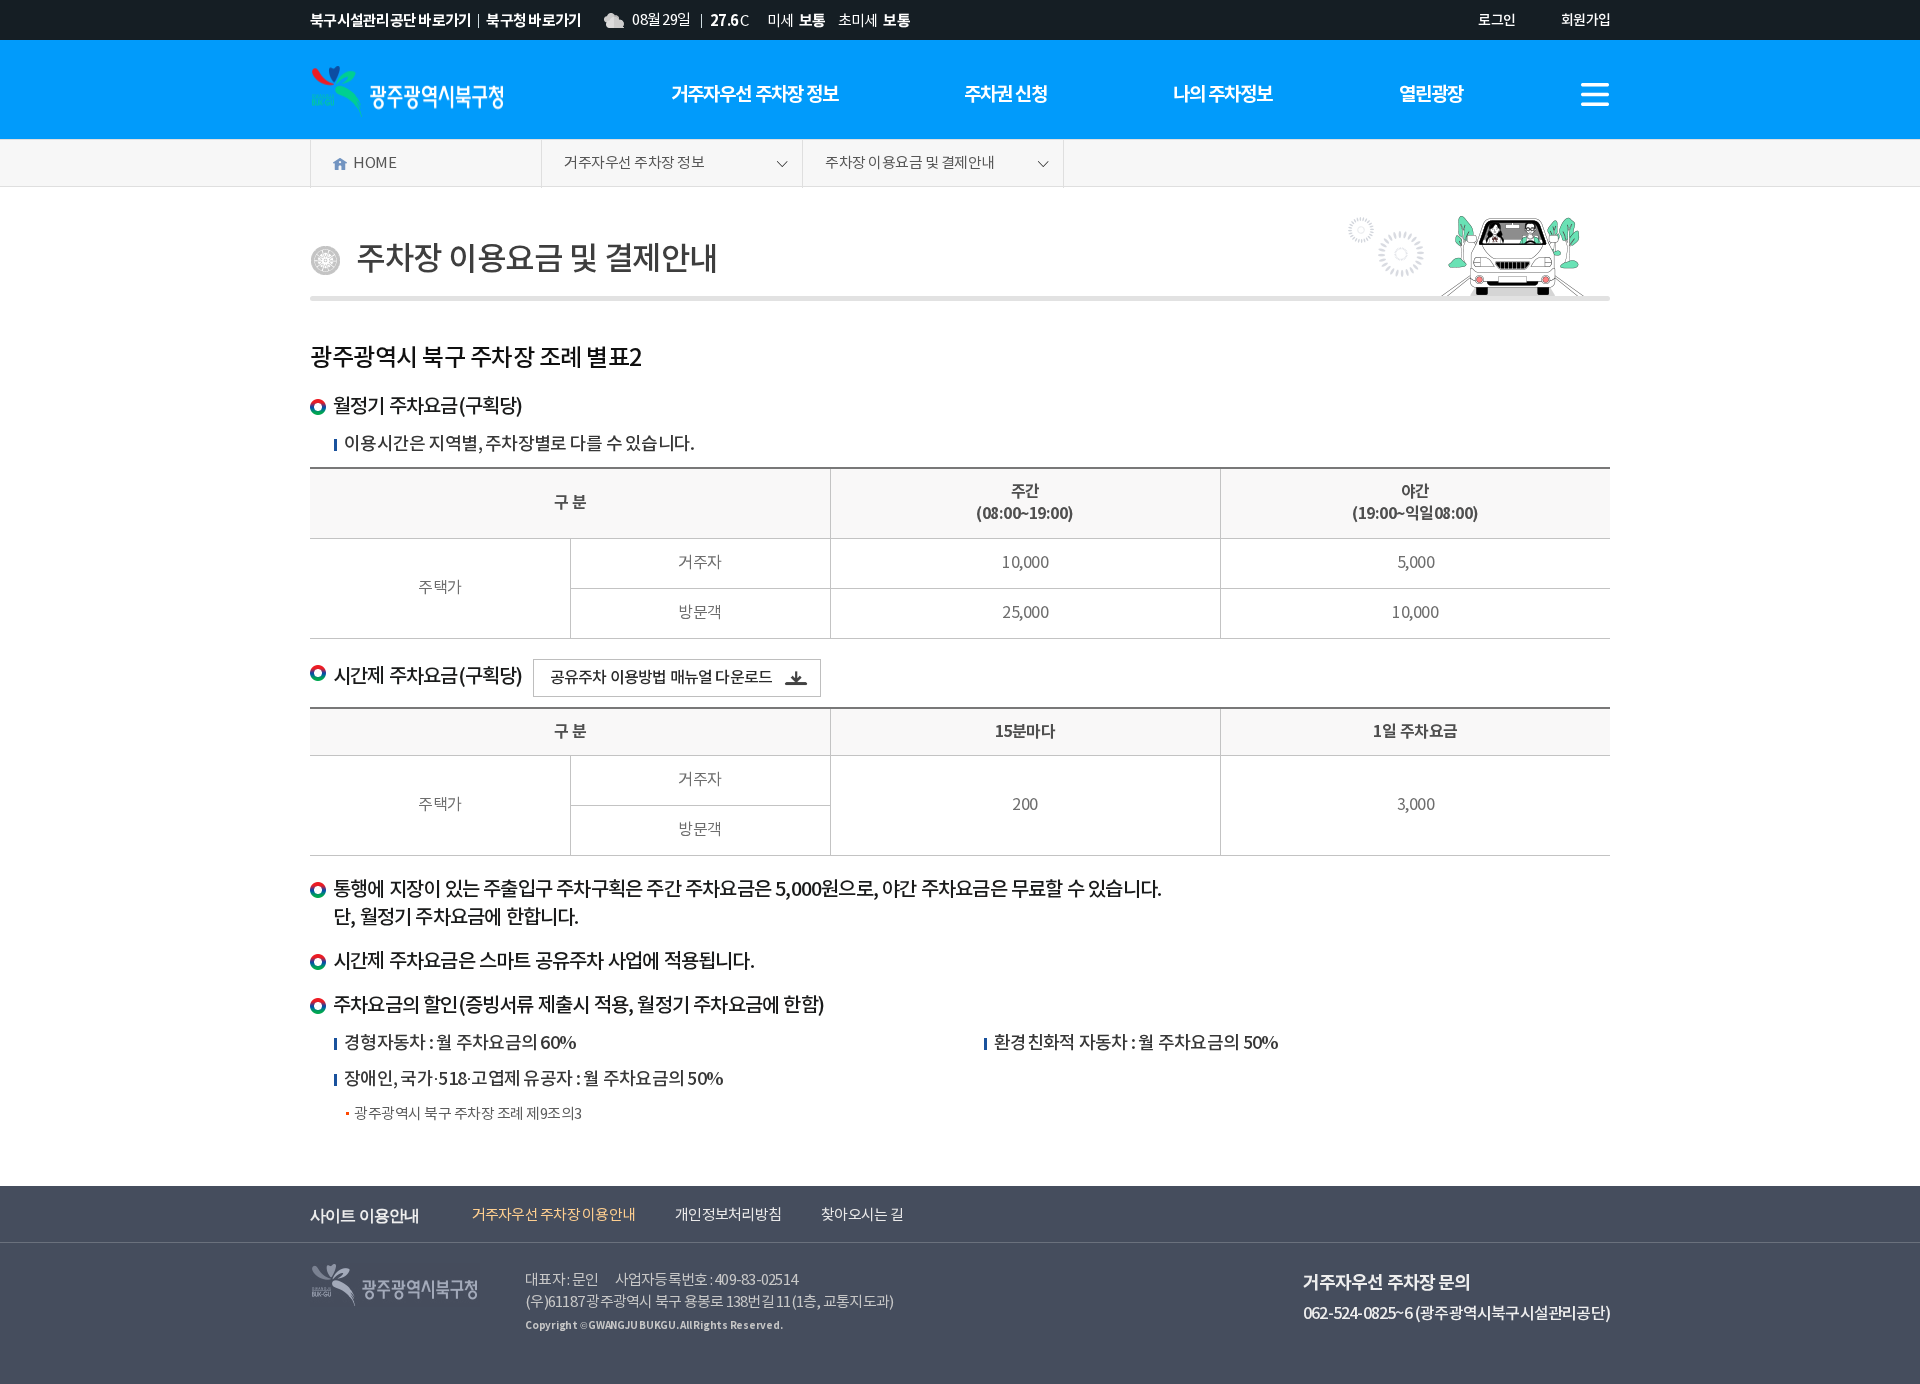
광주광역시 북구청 (407, 92)
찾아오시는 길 (862, 1215)
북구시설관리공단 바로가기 (390, 21)
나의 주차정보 (1222, 94)
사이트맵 (1595, 95)
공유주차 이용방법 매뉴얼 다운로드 (661, 678)
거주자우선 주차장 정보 (754, 94)
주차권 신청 (1005, 94)
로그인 (1496, 20)
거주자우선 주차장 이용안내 (554, 1215)
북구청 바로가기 (533, 21)
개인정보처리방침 (728, 1215)
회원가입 (1585, 20)
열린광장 (1431, 94)
